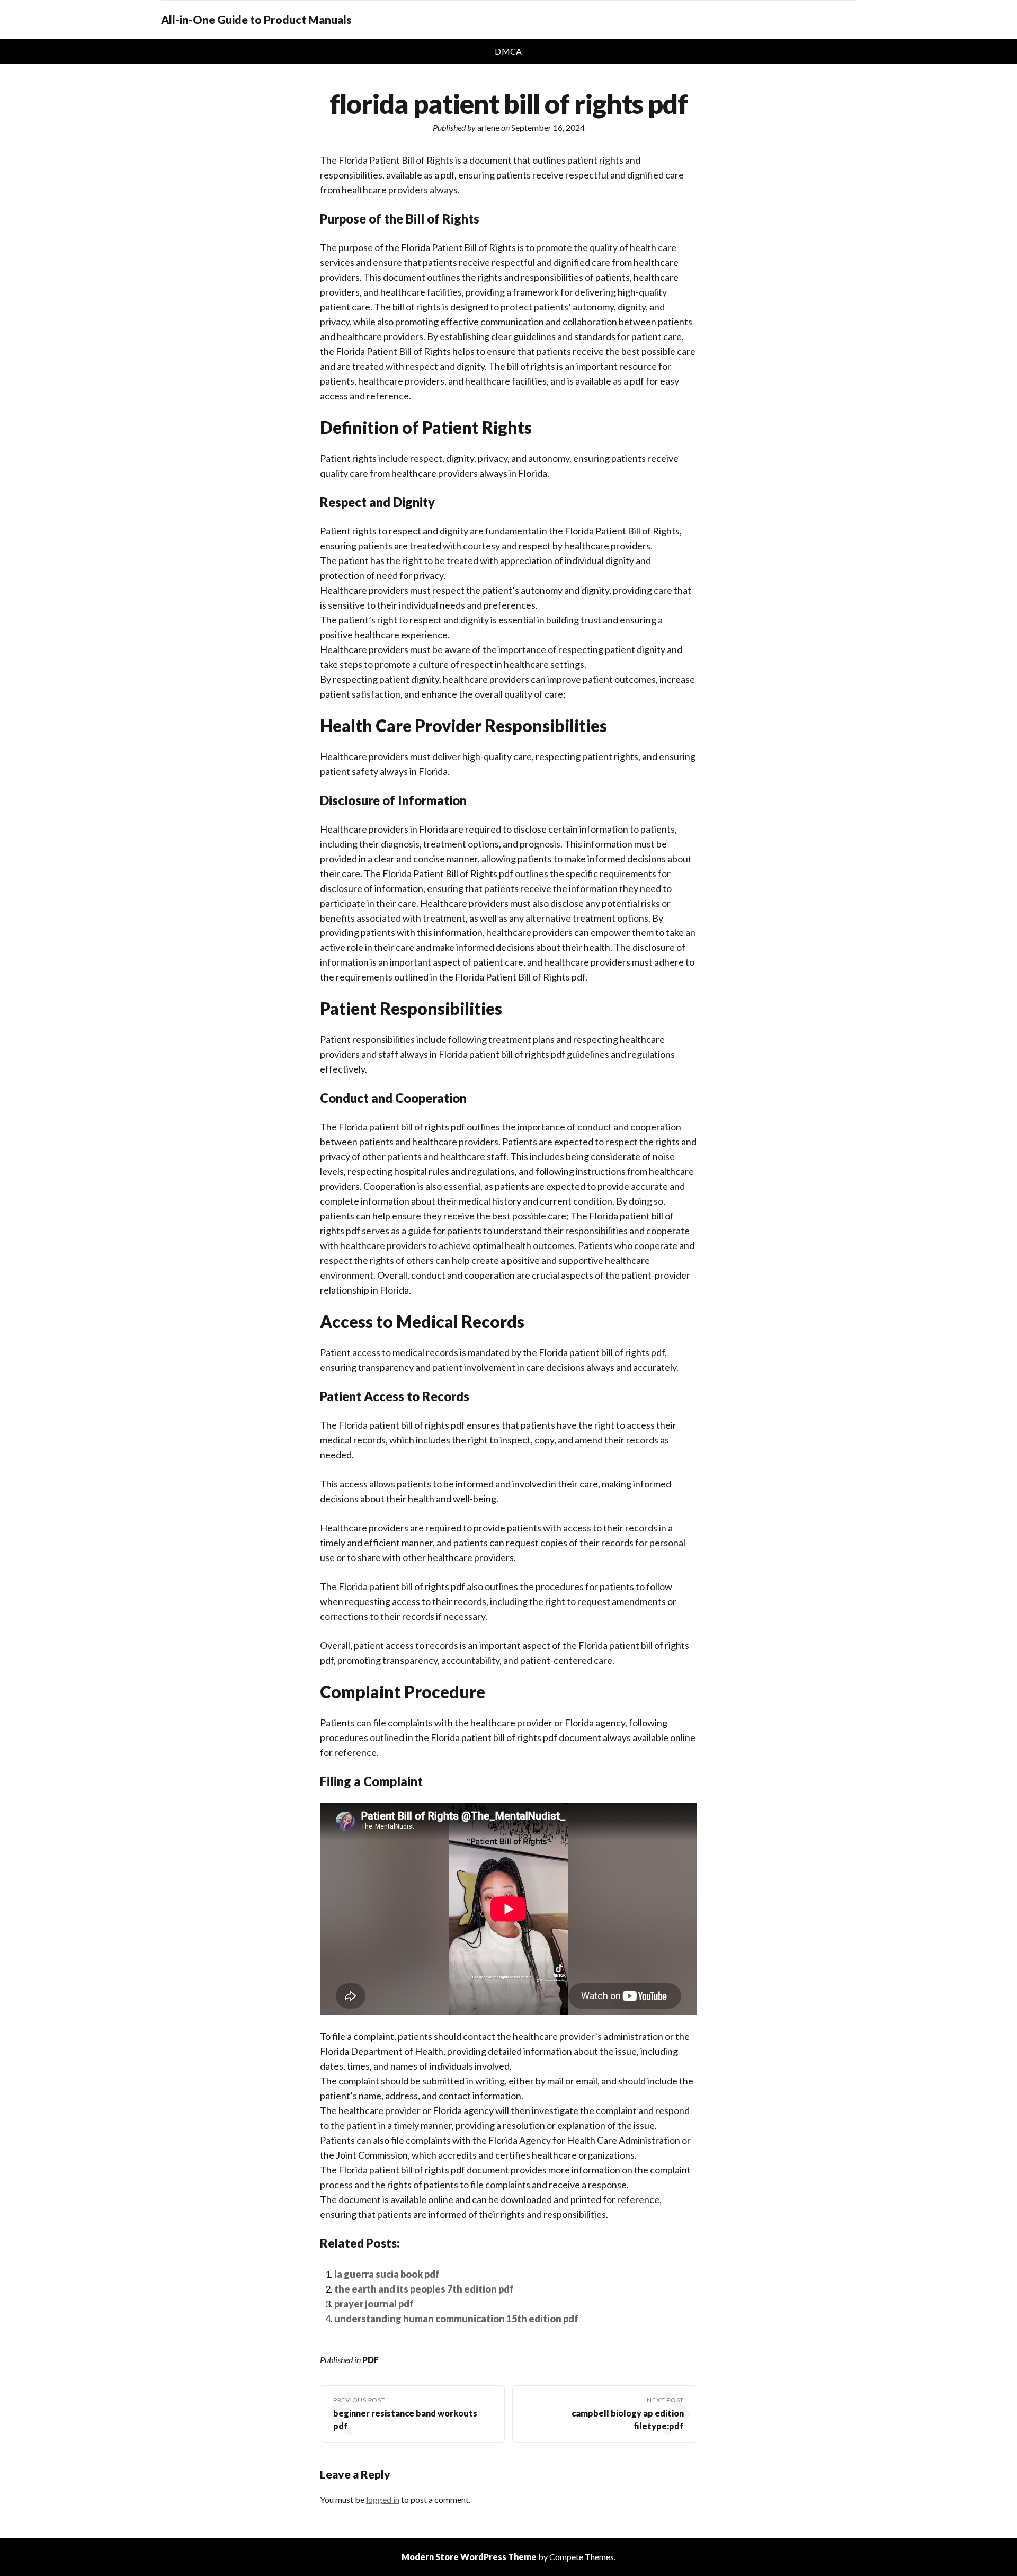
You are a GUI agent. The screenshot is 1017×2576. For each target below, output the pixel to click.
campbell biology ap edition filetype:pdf (628, 2419)
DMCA (508, 51)
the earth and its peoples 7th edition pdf (424, 2289)
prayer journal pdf (374, 2304)
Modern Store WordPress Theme (469, 2557)
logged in (383, 2499)
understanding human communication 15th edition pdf (456, 2319)
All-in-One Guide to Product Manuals (256, 20)
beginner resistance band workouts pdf (405, 2419)
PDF (371, 2360)
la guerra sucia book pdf (387, 2274)
